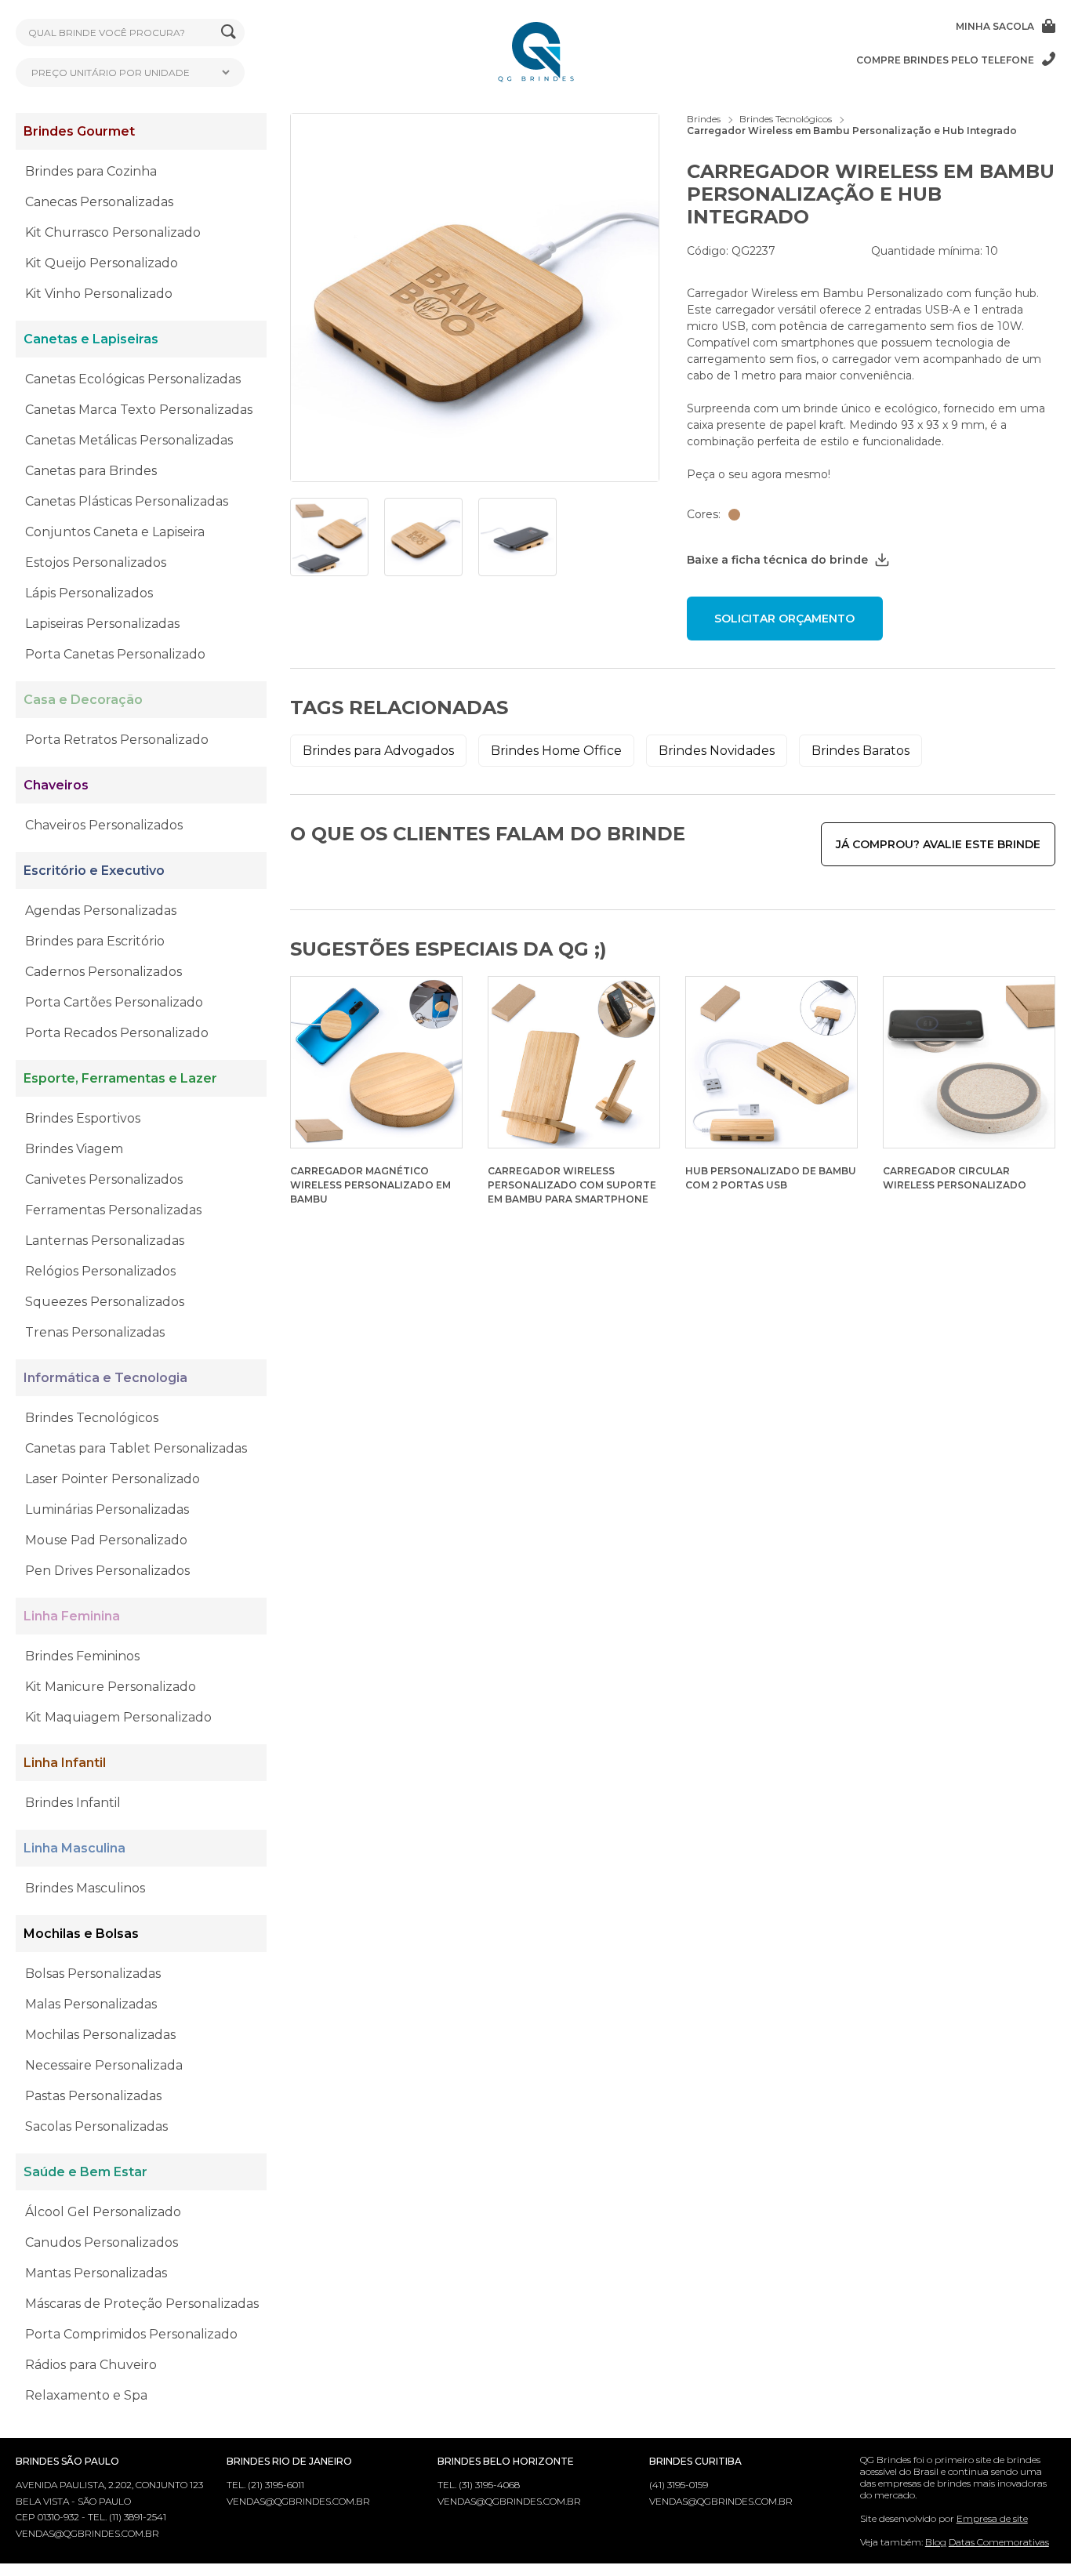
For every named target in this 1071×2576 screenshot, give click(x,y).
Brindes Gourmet (79, 131)
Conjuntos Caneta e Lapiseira (115, 532)
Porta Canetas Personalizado (115, 654)
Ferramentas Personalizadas (113, 1210)
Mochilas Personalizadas (100, 2035)
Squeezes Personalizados (105, 1302)
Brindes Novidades (717, 751)
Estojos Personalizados (96, 562)
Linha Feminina (72, 1616)
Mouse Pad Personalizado (106, 1540)
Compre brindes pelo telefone (945, 60)
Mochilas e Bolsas (81, 1934)
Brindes (704, 119)
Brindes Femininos (82, 1656)
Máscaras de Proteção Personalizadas (142, 2304)
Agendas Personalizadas (101, 911)
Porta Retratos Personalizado (117, 740)
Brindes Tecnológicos (92, 1418)
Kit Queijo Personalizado (102, 263)
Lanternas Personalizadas (105, 1241)
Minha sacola (995, 26)
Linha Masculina (74, 1848)
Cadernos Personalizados (103, 972)
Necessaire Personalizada (104, 2065)
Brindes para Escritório (95, 941)
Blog (936, 2542)
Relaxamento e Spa (86, 2395)
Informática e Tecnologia (105, 1378)
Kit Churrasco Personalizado (113, 232)
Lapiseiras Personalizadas (102, 624)
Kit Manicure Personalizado (111, 1687)
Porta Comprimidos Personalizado (131, 2334)
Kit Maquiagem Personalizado (118, 1717)
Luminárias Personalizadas (107, 1509)
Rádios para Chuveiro (91, 2365)
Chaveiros (56, 785)
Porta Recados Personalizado (117, 1033)
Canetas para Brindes (91, 471)
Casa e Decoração (83, 700)
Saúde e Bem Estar (85, 2172)
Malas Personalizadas (91, 2004)
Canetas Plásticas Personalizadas (127, 501)
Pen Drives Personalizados (107, 1571)
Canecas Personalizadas (99, 202)
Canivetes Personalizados (104, 1179)
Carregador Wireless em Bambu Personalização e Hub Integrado (852, 131)
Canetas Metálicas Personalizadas (129, 440)
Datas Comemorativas (999, 2542)
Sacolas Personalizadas (96, 2126)
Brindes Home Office (556, 751)
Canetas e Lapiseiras (91, 339)
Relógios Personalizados (100, 1271)
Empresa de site (992, 2518)
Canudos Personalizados (102, 2242)
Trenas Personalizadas (95, 1332)
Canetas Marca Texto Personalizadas (139, 410)
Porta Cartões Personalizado (114, 1002)
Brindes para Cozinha (91, 171)
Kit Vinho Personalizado (99, 294)
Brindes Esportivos (83, 1118)
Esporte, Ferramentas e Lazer (120, 1078)
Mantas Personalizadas (96, 2273)
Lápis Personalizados (89, 593)
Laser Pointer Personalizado (113, 1479)
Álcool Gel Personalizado (103, 2212)
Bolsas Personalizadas (93, 1974)
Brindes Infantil (73, 1803)
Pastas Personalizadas (93, 2096)
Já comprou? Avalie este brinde (938, 844)
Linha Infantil (65, 1763)
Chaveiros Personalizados (104, 825)
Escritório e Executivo (94, 871)
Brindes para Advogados (378, 751)
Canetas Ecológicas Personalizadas (133, 379)
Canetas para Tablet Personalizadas (136, 1448)
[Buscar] (229, 33)
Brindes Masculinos (85, 1888)
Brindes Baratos (860, 751)
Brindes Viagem (74, 1149)
